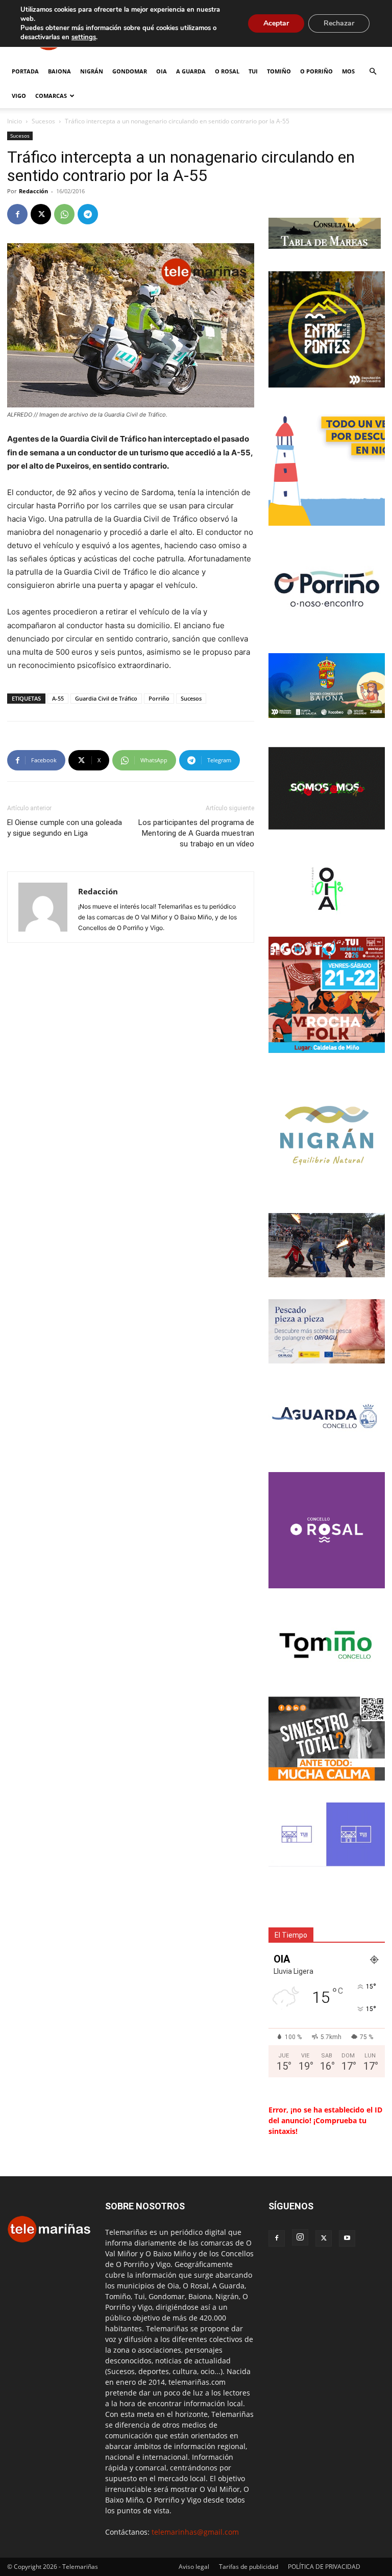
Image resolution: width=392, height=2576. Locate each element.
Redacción (33, 191)
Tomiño (279, 71)
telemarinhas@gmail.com (195, 2532)
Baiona (59, 71)
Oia (162, 71)
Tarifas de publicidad (249, 2567)
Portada (25, 71)
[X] (41, 214)
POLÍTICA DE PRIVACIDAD (324, 2567)
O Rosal (227, 71)
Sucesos (43, 121)
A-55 (58, 698)
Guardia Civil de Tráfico (106, 698)
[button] (373, 72)
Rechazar (339, 23)
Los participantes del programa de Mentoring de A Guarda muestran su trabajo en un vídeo (196, 833)
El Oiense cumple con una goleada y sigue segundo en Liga (65, 828)
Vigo (19, 96)
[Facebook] (17, 214)
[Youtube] (347, 2238)
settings (84, 37)
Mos (348, 71)
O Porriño (316, 71)
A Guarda (191, 71)
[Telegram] (88, 214)
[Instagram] (300, 2237)
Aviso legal (194, 2567)
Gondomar (130, 71)
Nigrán (92, 71)
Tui (253, 71)
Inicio (15, 121)
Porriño (159, 698)
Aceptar (276, 23)
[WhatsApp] (64, 214)
